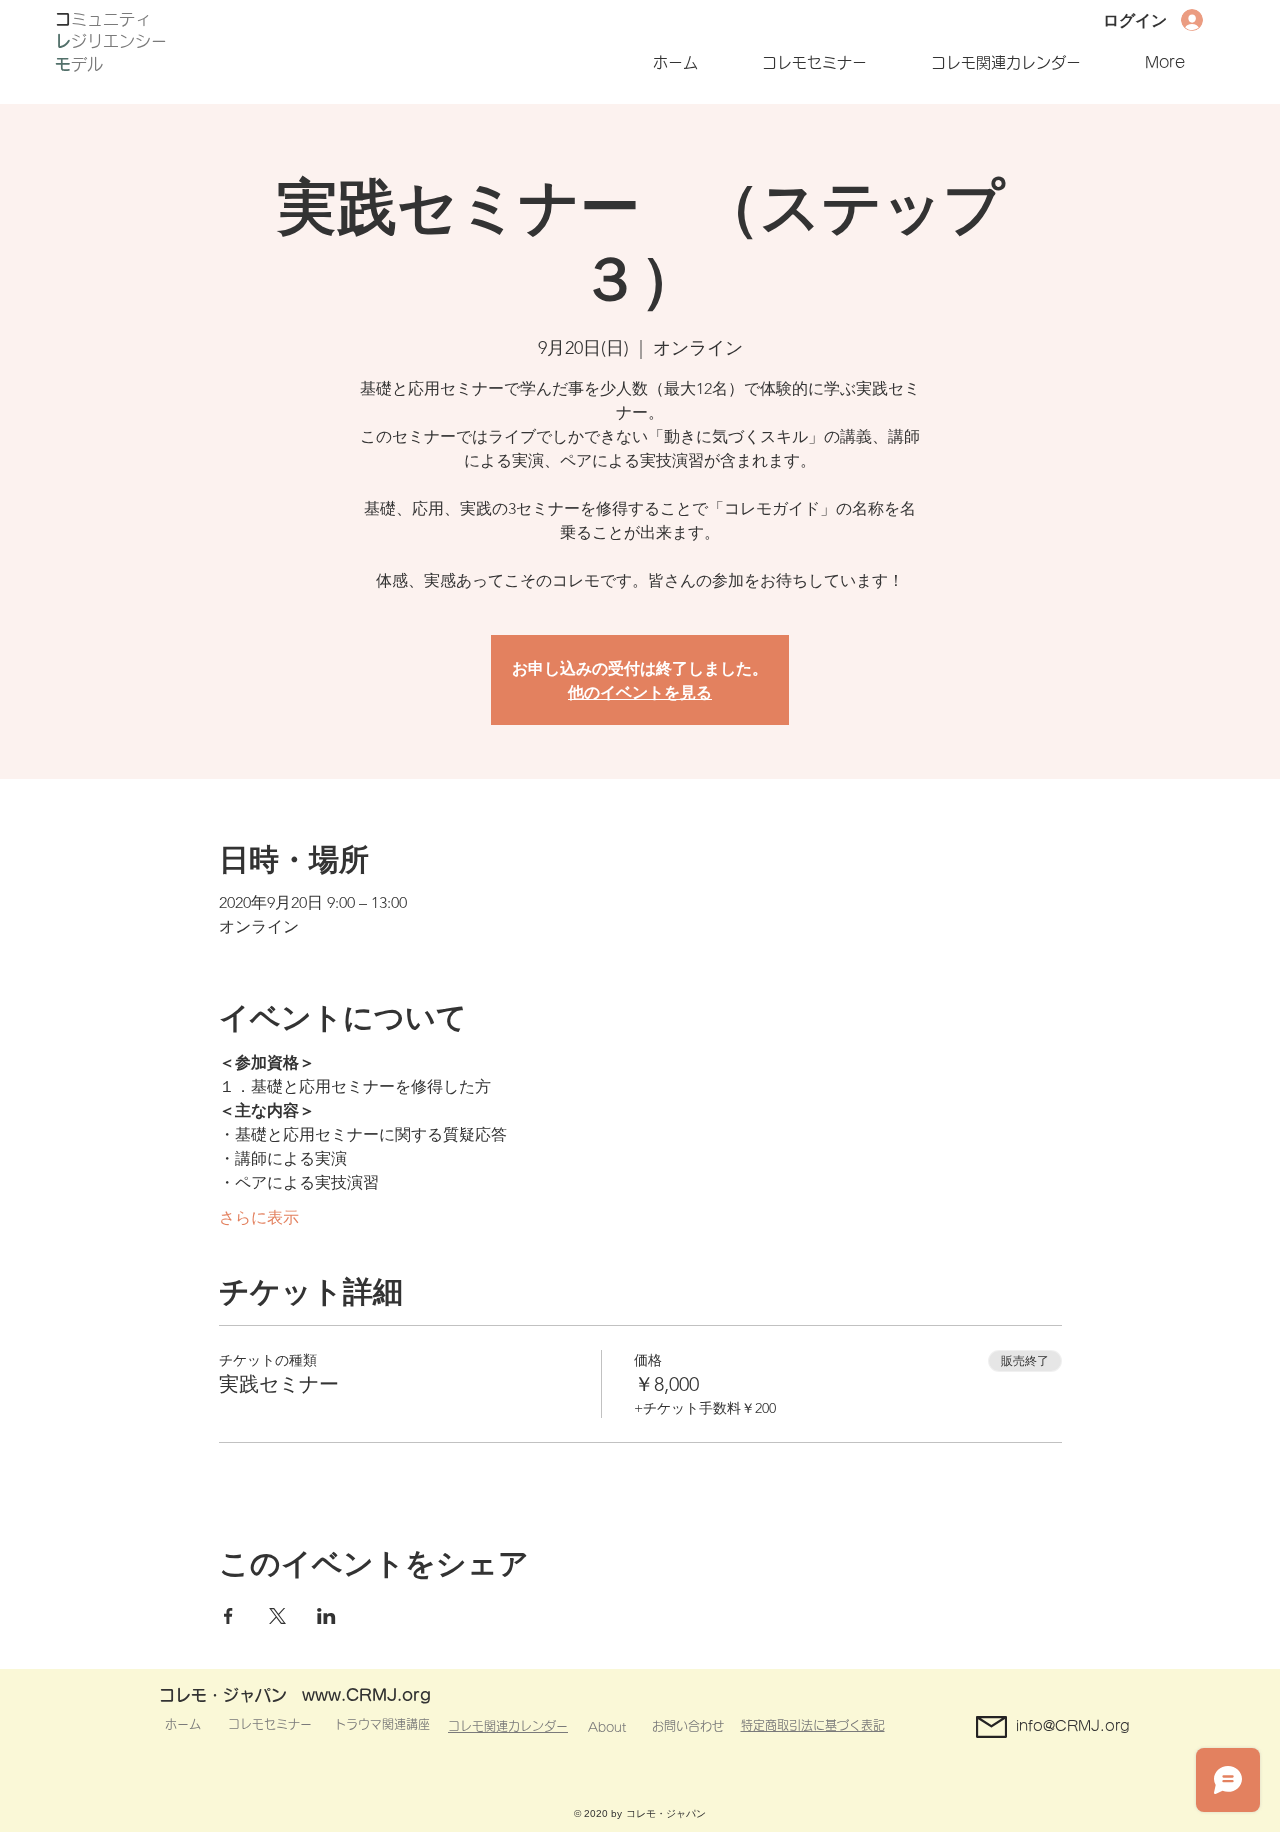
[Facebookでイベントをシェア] (228, 1616)
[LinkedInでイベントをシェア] (326, 1616)
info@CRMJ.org (1073, 1726)
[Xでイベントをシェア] (277, 1616)
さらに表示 (259, 1217)
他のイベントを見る (640, 691)
